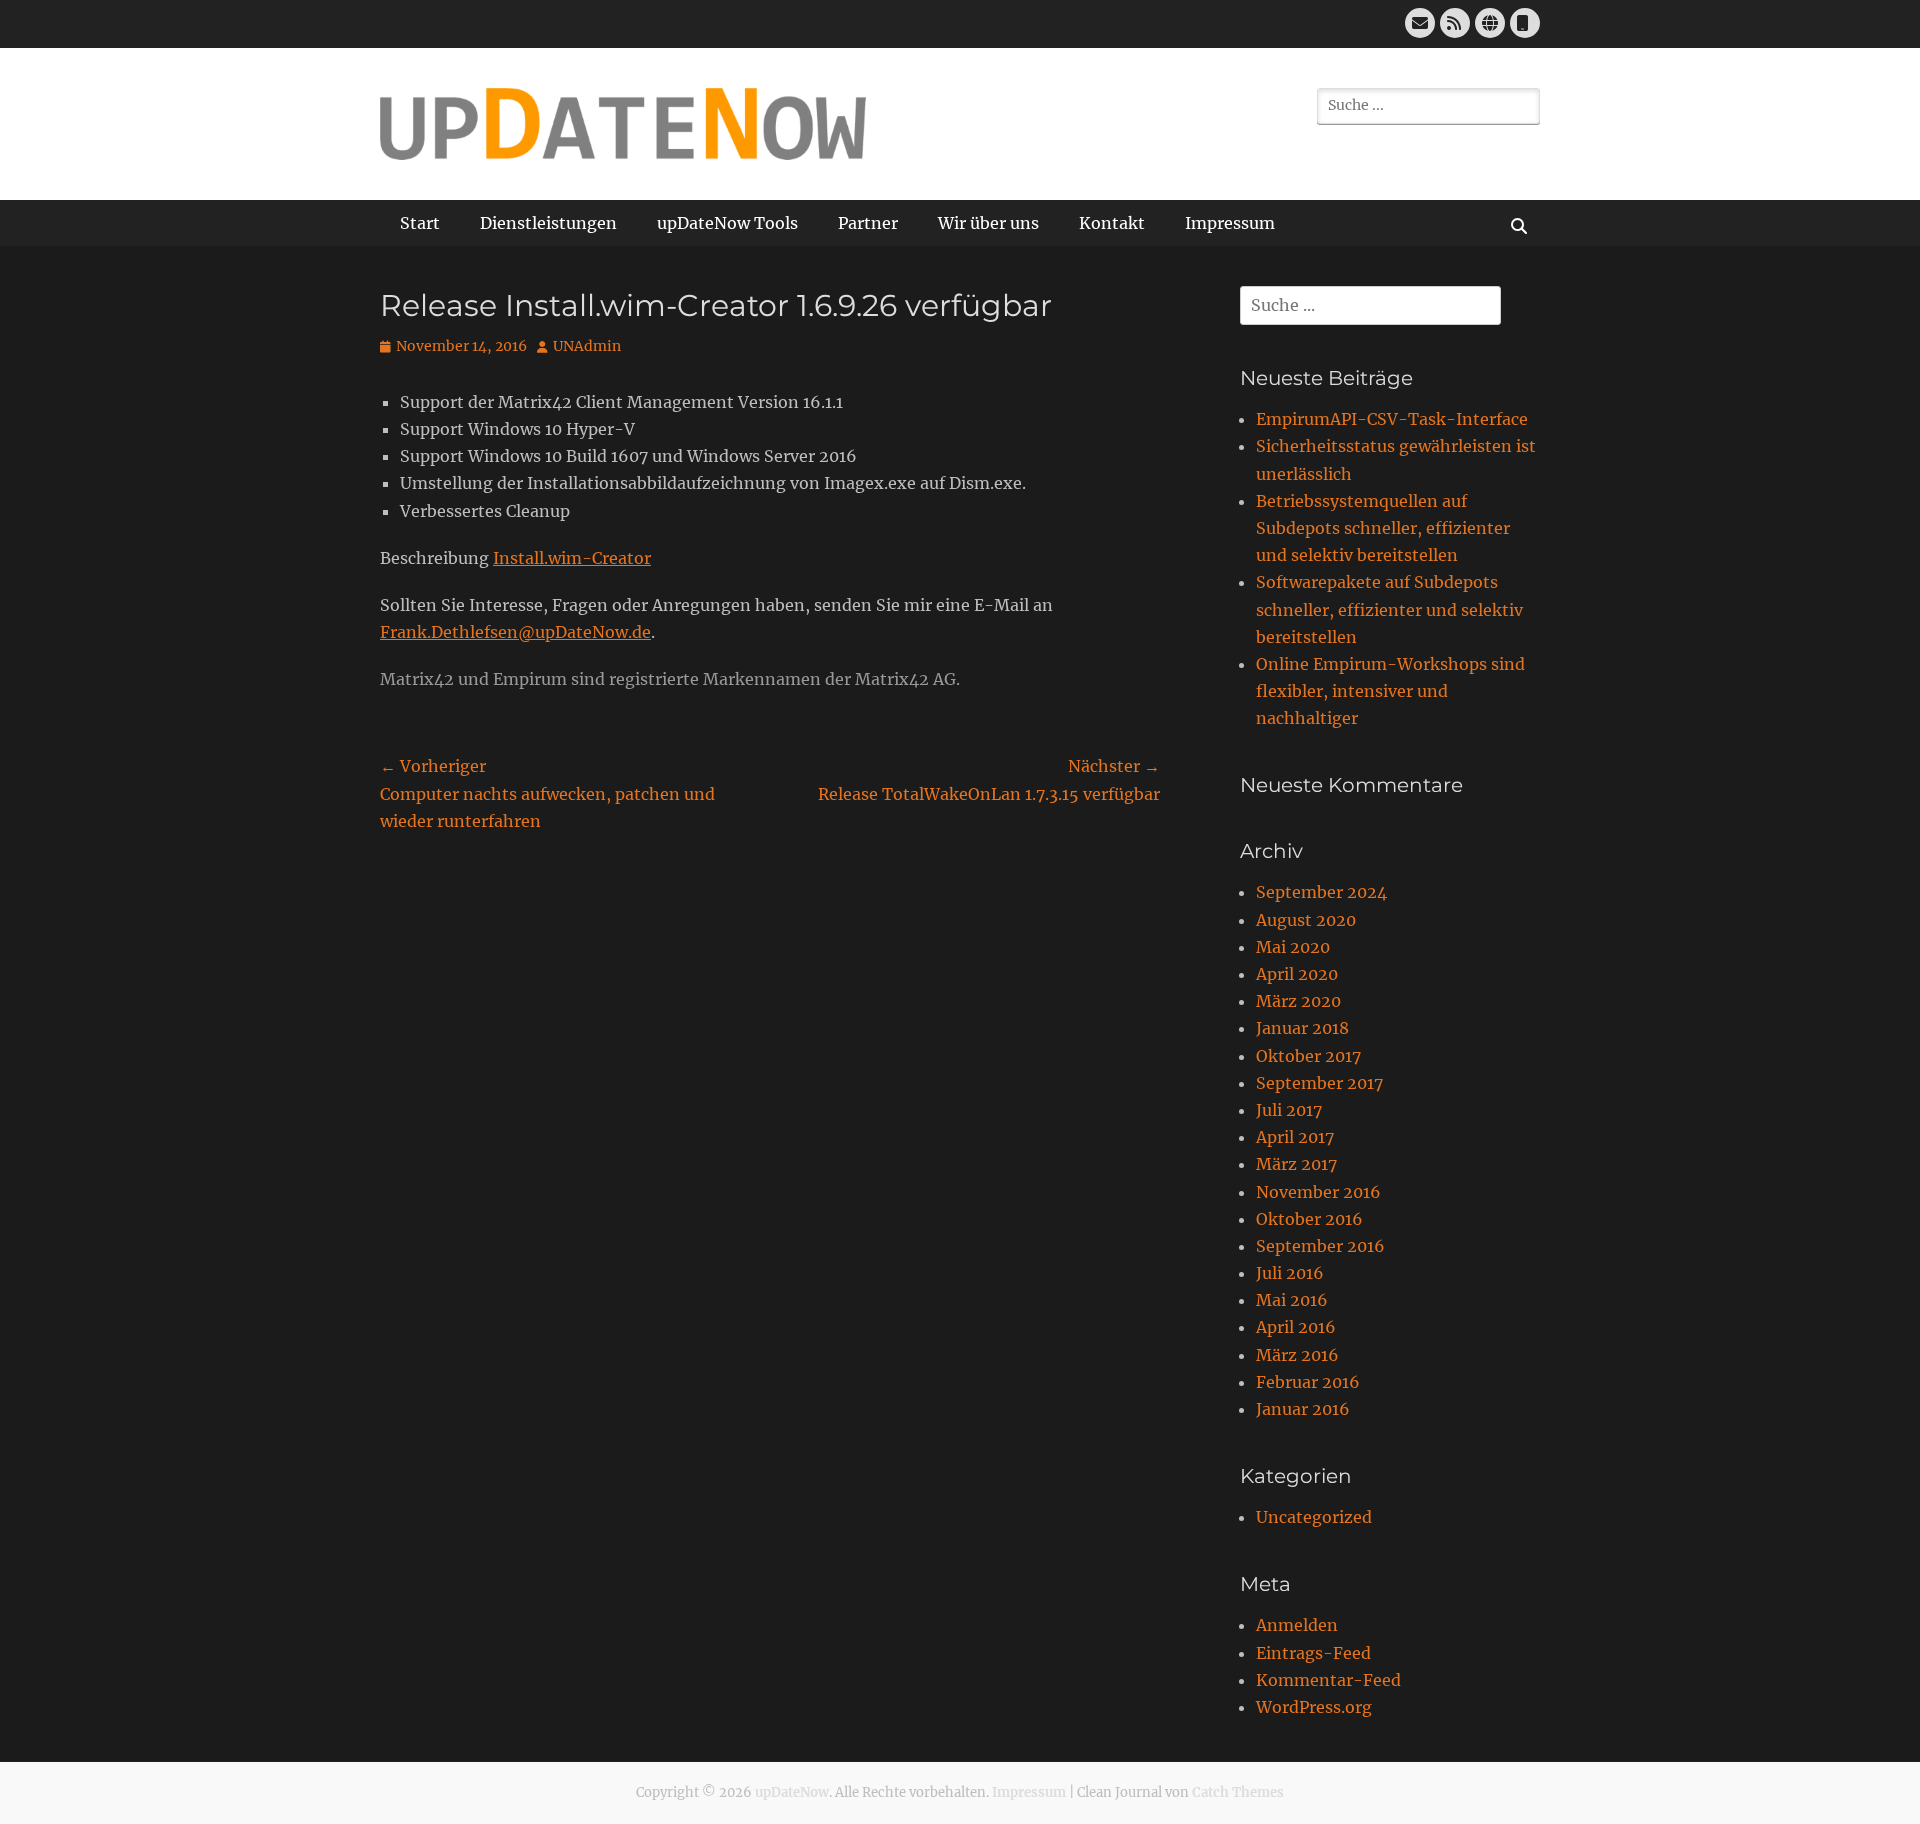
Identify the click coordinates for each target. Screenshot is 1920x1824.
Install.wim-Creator (572, 558)
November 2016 (1318, 1192)
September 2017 (1319, 1083)
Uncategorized (1314, 1517)
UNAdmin (587, 346)
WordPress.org (1314, 1707)
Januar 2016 (1303, 1409)
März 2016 (1297, 1355)
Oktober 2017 (1308, 1056)
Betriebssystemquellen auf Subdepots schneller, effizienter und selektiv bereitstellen (1383, 528)
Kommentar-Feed (1328, 1680)
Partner (868, 223)
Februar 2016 (1308, 1382)
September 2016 (1320, 1246)
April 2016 (1296, 1327)
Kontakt (1112, 223)
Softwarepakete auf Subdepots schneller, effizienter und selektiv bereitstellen (1389, 609)
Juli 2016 (1290, 1273)
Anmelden (1297, 1625)
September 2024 (1321, 892)
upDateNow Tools (727, 223)
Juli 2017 (1289, 1110)
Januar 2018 (1302, 1028)
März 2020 (1298, 1001)
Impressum (1230, 223)
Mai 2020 (1293, 947)
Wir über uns (988, 223)
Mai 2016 (1292, 1300)
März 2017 (1296, 1164)
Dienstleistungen (548, 223)
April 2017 (1295, 1137)
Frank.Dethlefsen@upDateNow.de (515, 632)
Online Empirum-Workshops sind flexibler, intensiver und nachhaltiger (1390, 691)
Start (420, 223)
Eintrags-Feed (1313, 1653)
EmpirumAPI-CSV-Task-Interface (1392, 419)
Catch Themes (1238, 1792)
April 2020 (1297, 974)
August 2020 (1306, 920)
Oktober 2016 (1309, 1219)
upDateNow (792, 1792)
